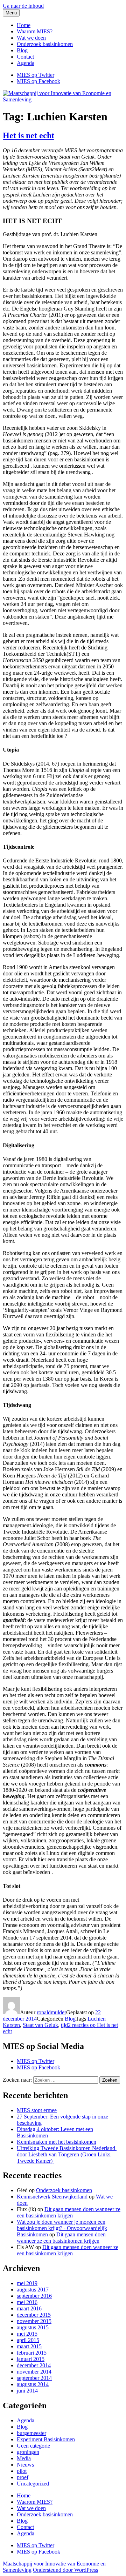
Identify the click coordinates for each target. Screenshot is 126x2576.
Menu (11, 13)
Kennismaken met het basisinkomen (57, 2142)
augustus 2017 (33, 2290)
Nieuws (25, 2465)
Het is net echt (29, 135)
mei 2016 (27, 2302)
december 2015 (34, 2315)
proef (23, 2477)
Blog (22, 50)
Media (24, 2458)
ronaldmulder (51, 2012)
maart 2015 (29, 2346)
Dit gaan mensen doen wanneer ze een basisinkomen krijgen (69, 2212)
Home (24, 25)
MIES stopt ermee (37, 2110)
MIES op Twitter (36, 2061)
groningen (28, 2452)
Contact (25, 57)
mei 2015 (27, 2334)
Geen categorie (33, 2446)
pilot (22, 2471)
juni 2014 (27, 2391)
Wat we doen (31, 38)
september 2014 (34, 2378)
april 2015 (28, 2340)
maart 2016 (29, 2308)
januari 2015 (31, 2359)
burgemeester (31, 2433)
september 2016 (34, 2296)
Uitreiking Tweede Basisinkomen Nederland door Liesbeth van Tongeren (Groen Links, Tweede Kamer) (67, 2154)
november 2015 (34, 2321)
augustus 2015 (33, 2327)
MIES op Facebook (38, 2067)
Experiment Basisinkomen (46, 2439)
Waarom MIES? (35, 31)
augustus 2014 (33, 2384)
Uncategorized (33, 2484)
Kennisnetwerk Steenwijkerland (52, 2197)
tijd (64, 2025)
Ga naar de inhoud (23, 6)
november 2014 (34, 2372)
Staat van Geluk (40, 2025)
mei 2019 (27, 2283)
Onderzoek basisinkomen (45, 44)
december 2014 (34, 2365)
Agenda (26, 63)
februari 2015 (32, 2353)
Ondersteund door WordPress (65, 2570)
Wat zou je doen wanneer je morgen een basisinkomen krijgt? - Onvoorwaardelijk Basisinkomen (62, 2228)
